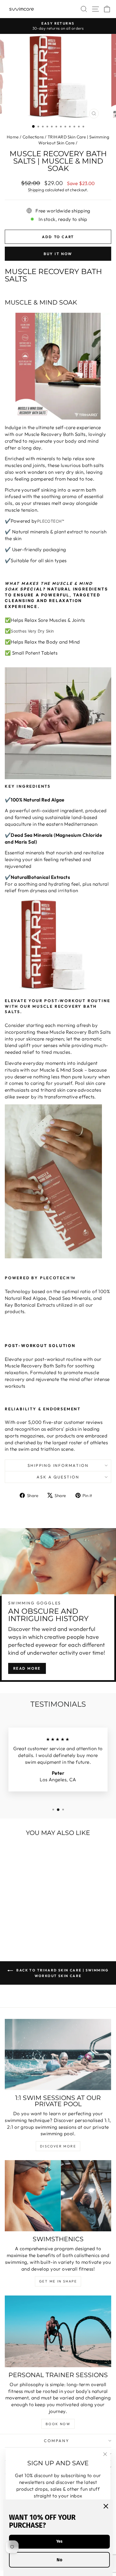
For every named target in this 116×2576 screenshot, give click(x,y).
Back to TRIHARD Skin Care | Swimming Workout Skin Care (62, 1973)
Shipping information (58, 1465)
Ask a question (58, 1477)
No (59, 2560)
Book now (58, 2424)
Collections (33, 137)
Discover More (58, 2146)
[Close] (106, 2506)
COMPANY (57, 2441)
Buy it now (58, 254)
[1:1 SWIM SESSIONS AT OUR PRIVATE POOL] (58, 2054)
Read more (27, 1668)
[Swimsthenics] (58, 2196)
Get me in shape (58, 2281)
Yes (59, 2541)
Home (13, 137)
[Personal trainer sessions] (58, 2331)
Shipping (36, 190)
